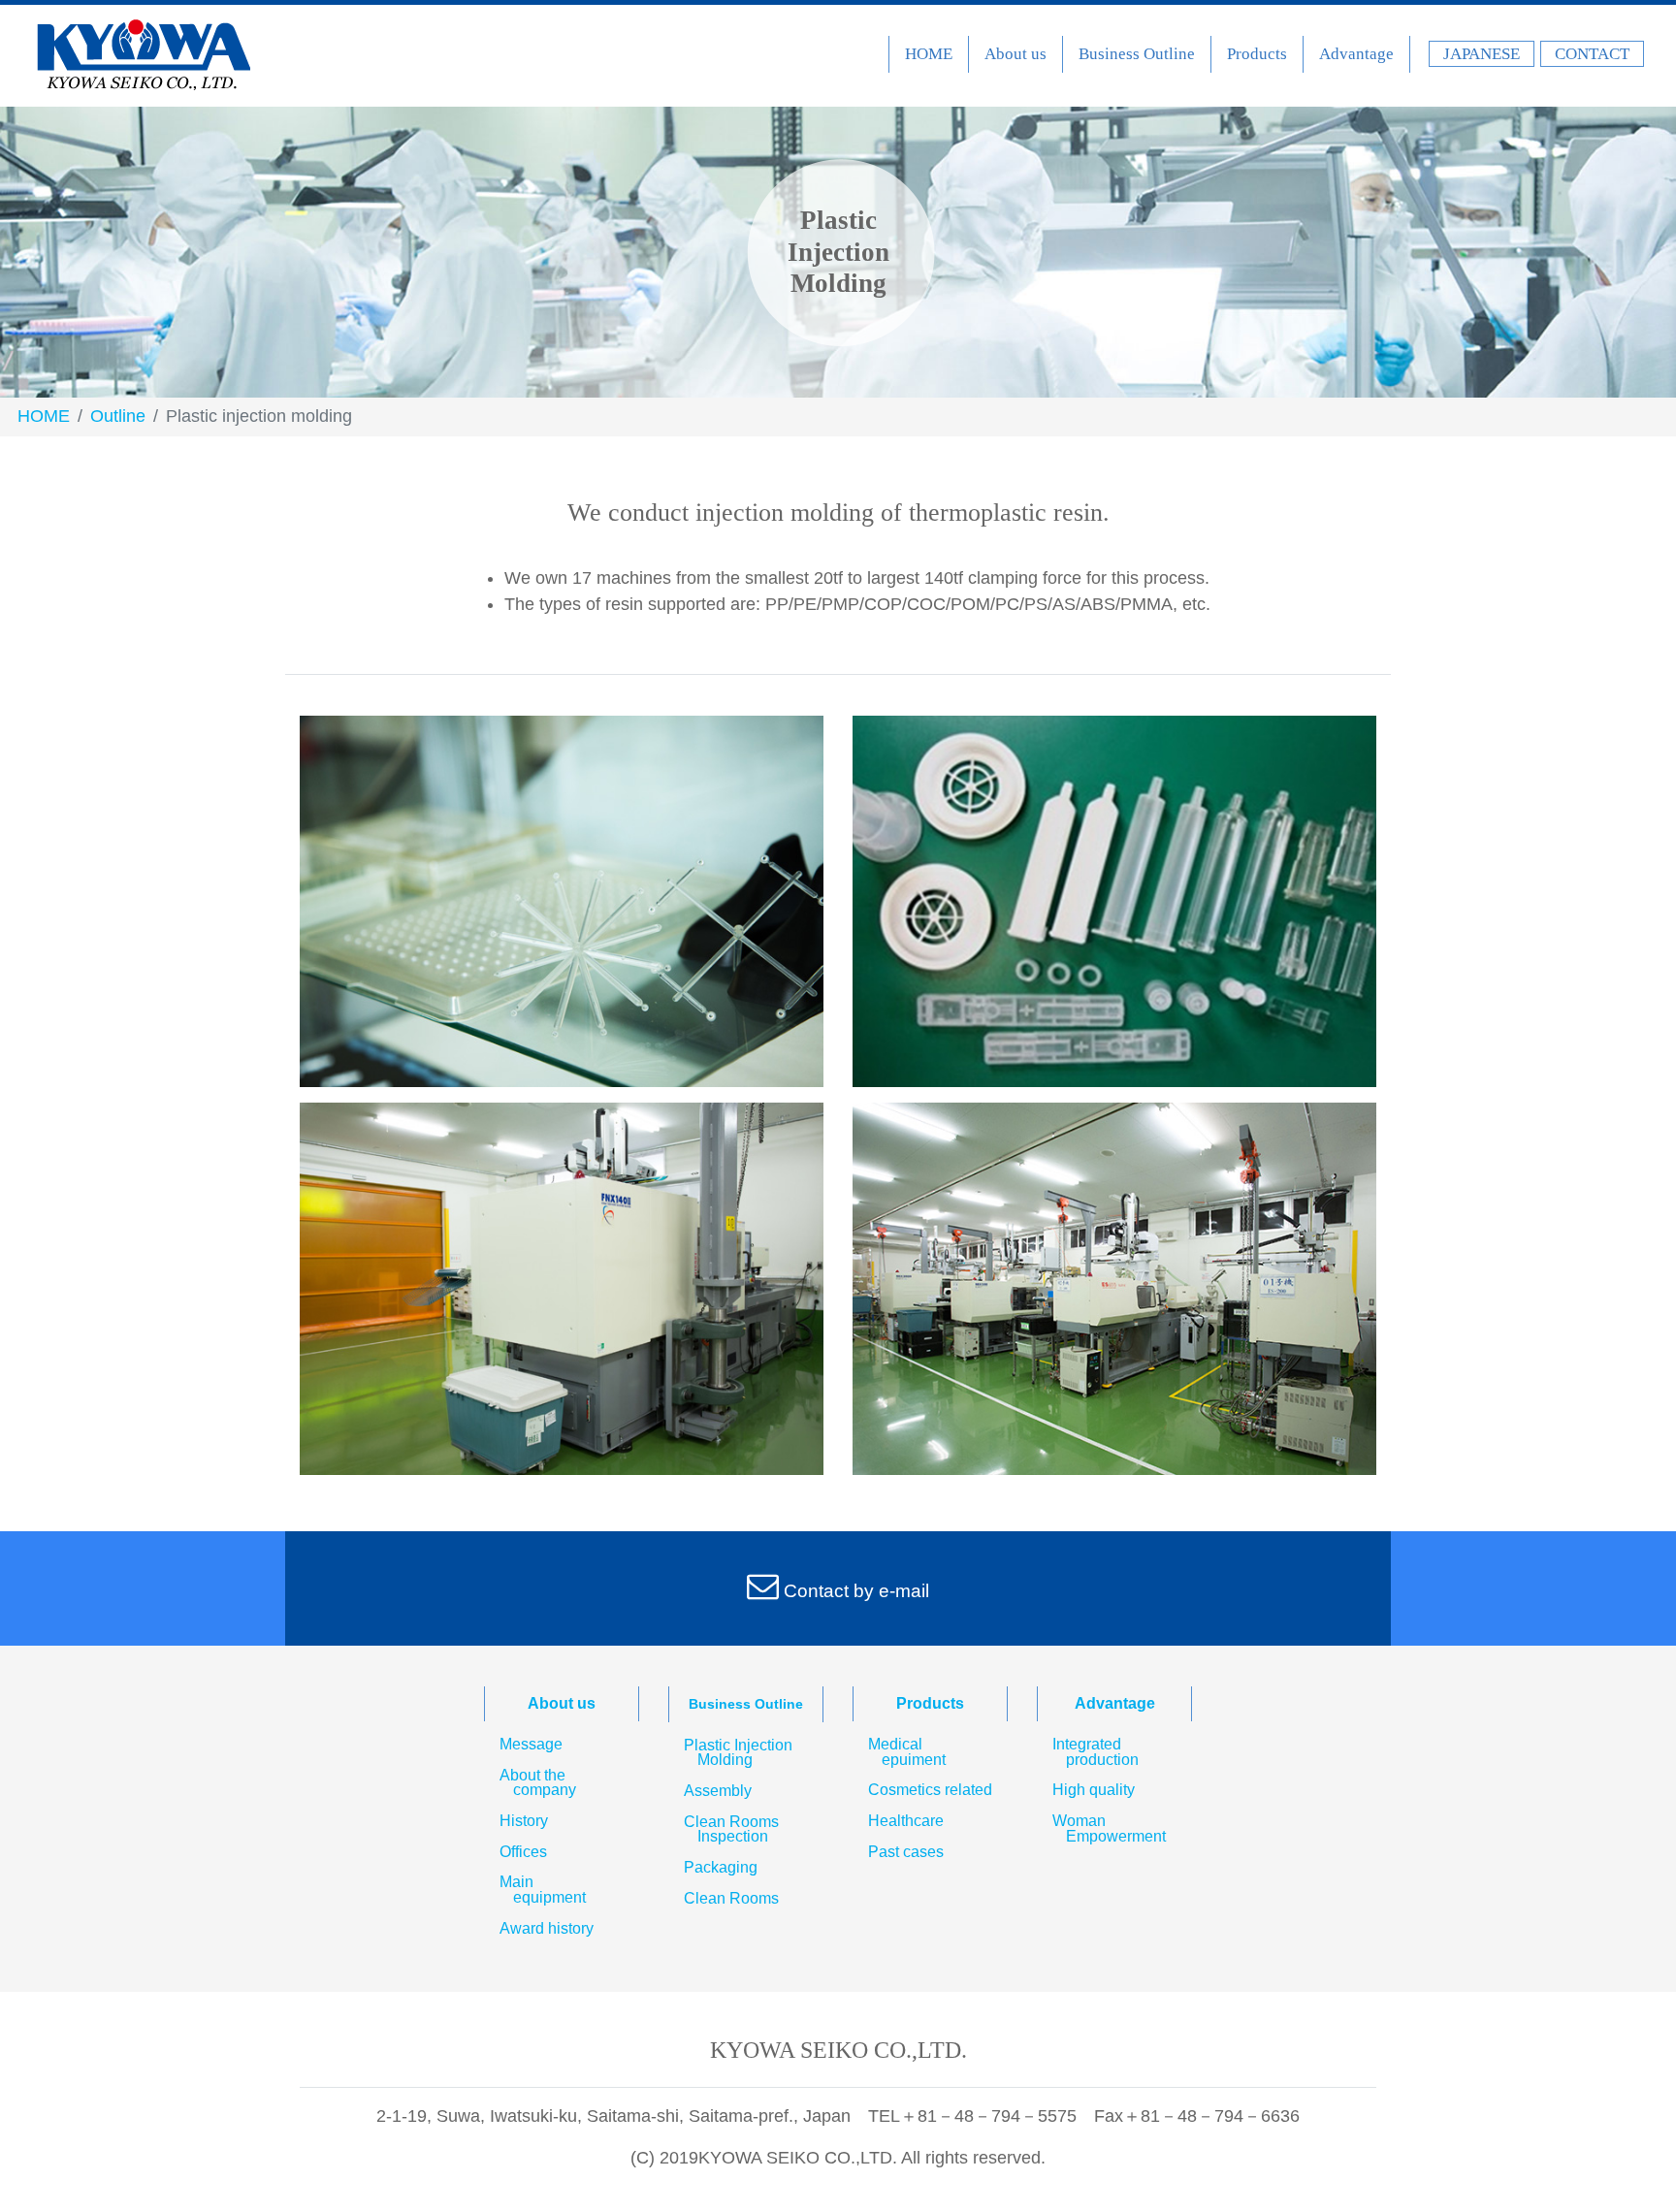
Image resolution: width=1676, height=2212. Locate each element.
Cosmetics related (930, 1790)
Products (1257, 54)
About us (1015, 54)
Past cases (906, 1852)
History (524, 1821)
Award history (547, 1929)
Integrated (1096, 1752)
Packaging (721, 1868)
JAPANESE (1482, 54)
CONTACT (1592, 54)
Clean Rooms (731, 1829)
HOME (929, 54)
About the (538, 1783)
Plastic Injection (738, 1753)
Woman (1109, 1828)
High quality (1094, 1790)
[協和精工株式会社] (144, 55)
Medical (907, 1752)
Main (543, 1890)
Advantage (1356, 54)
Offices (523, 1852)
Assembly (718, 1791)
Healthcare (906, 1821)
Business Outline (1137, 54)
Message (531, 1745)
